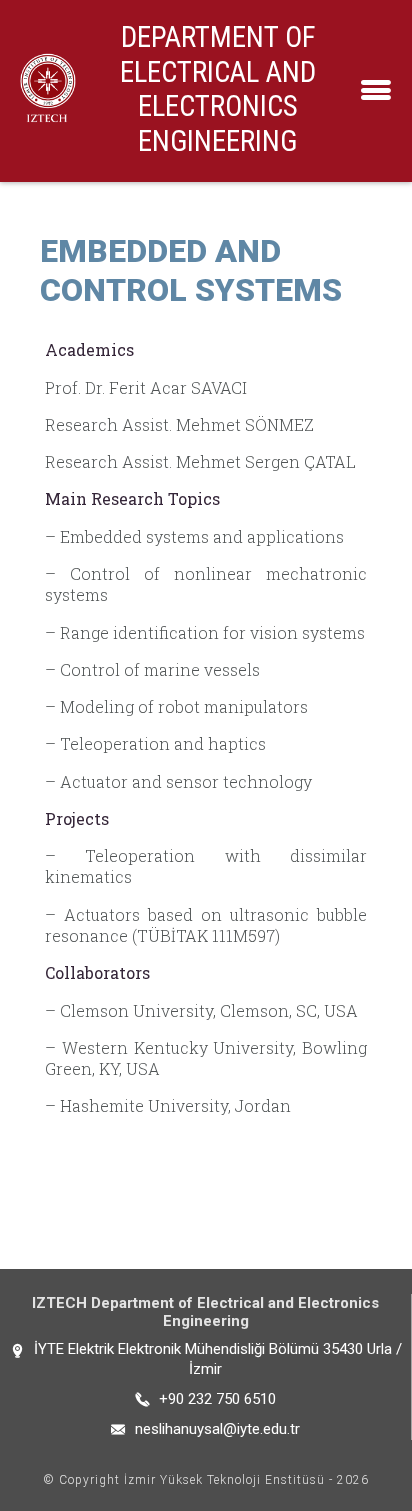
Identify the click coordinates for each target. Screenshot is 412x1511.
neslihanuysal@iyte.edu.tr (217, 1429)
